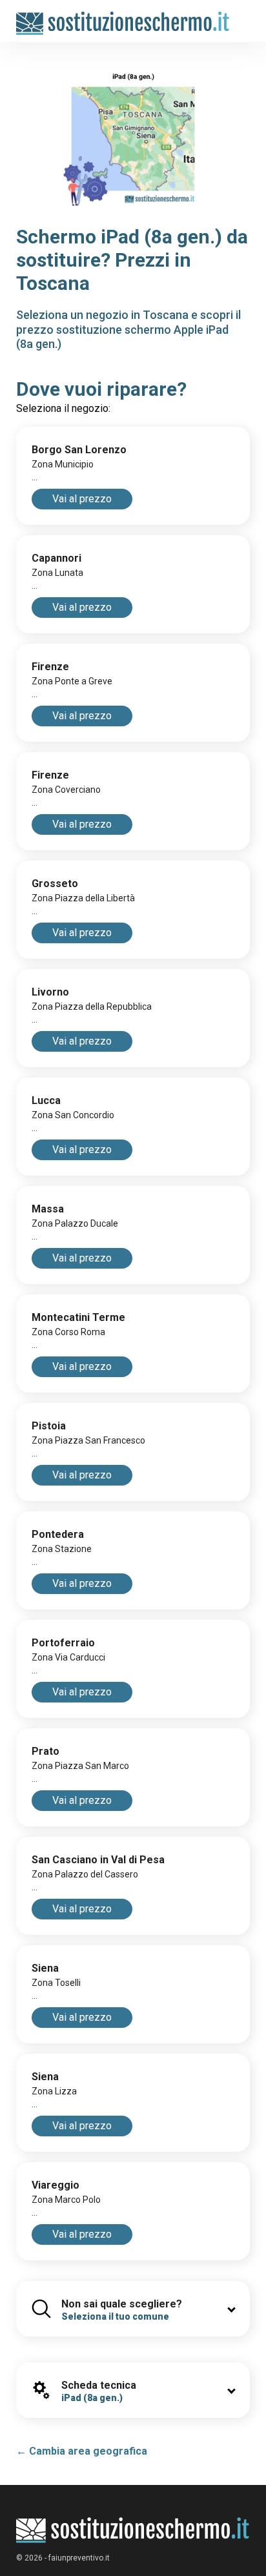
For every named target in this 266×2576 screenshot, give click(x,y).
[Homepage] (123, 17)
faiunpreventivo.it (79, 2558)
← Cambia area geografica (82, 2451)
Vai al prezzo (82, 499)
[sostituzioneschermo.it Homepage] (133, 2530)
